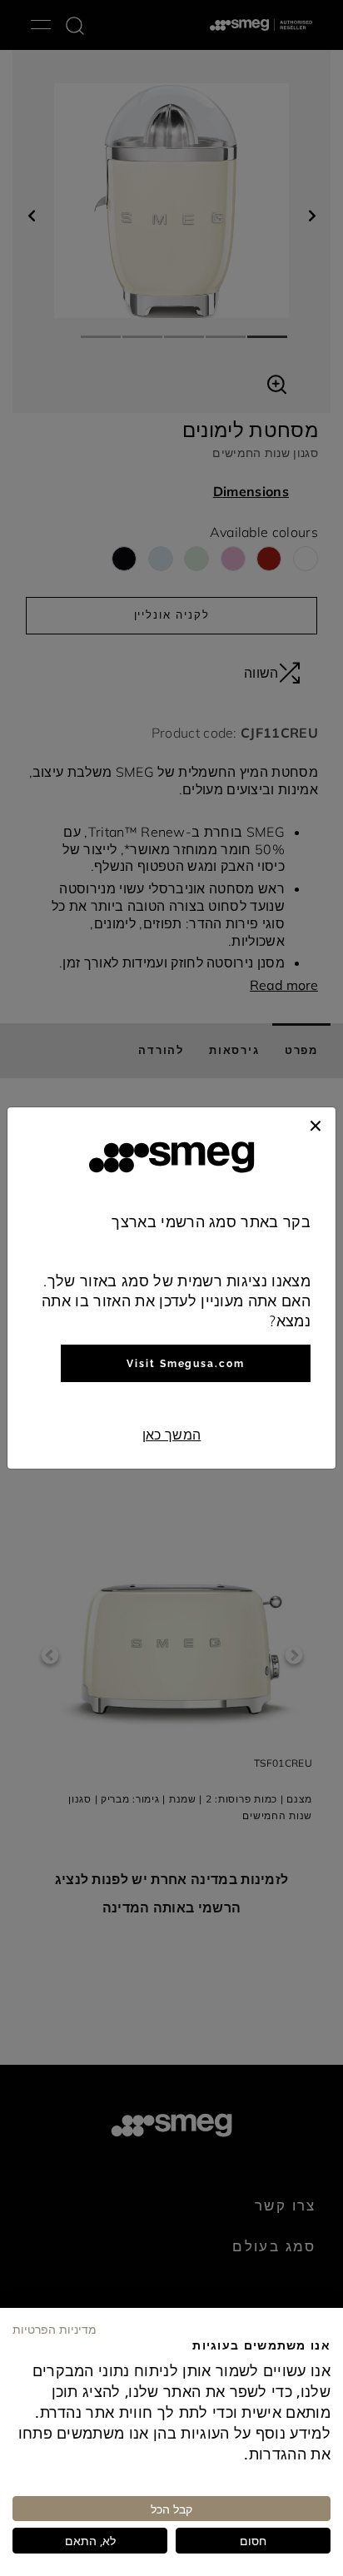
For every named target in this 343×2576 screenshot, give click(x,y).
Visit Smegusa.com (186, 1364)
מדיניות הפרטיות (55, 2329)
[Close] (316, 1124)
